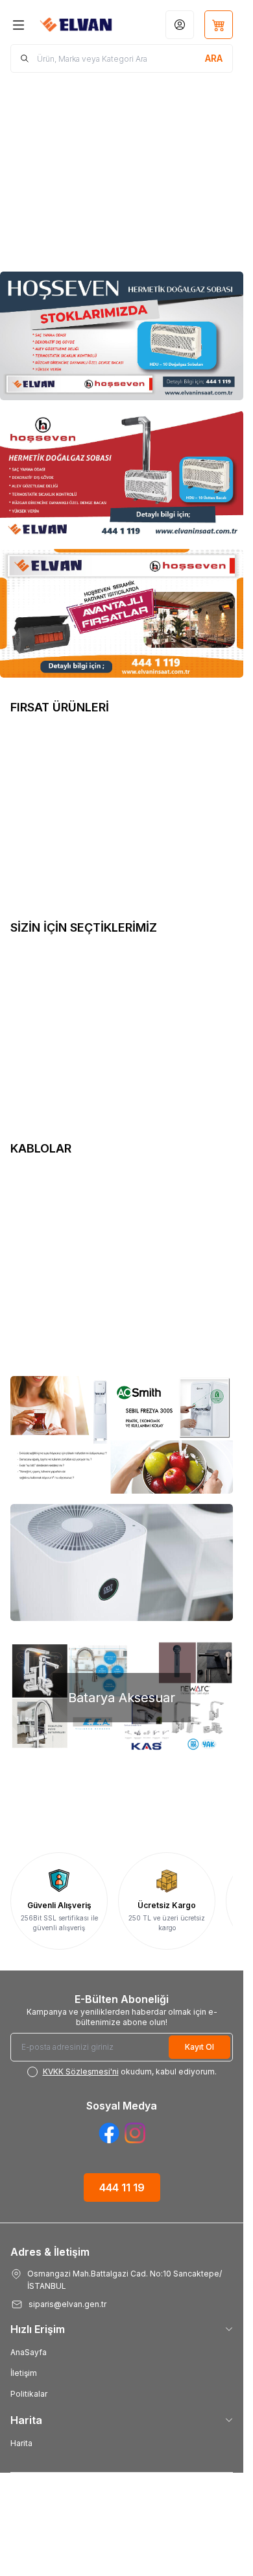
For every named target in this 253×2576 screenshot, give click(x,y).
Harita (21, 2443)
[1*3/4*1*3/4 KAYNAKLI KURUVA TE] (66, 783)
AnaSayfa (29, 2352)
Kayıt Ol (199, 2047)
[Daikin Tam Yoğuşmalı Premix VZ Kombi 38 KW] (188, 1003)
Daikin (31, 1087)
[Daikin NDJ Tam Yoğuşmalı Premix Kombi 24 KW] (66, 1240)
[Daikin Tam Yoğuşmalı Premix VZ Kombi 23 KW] (66, 1003)
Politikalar (29, 2394)
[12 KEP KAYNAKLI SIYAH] (188, 783)
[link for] (122, 1435)
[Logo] (77, 25)
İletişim (24, 2373)
